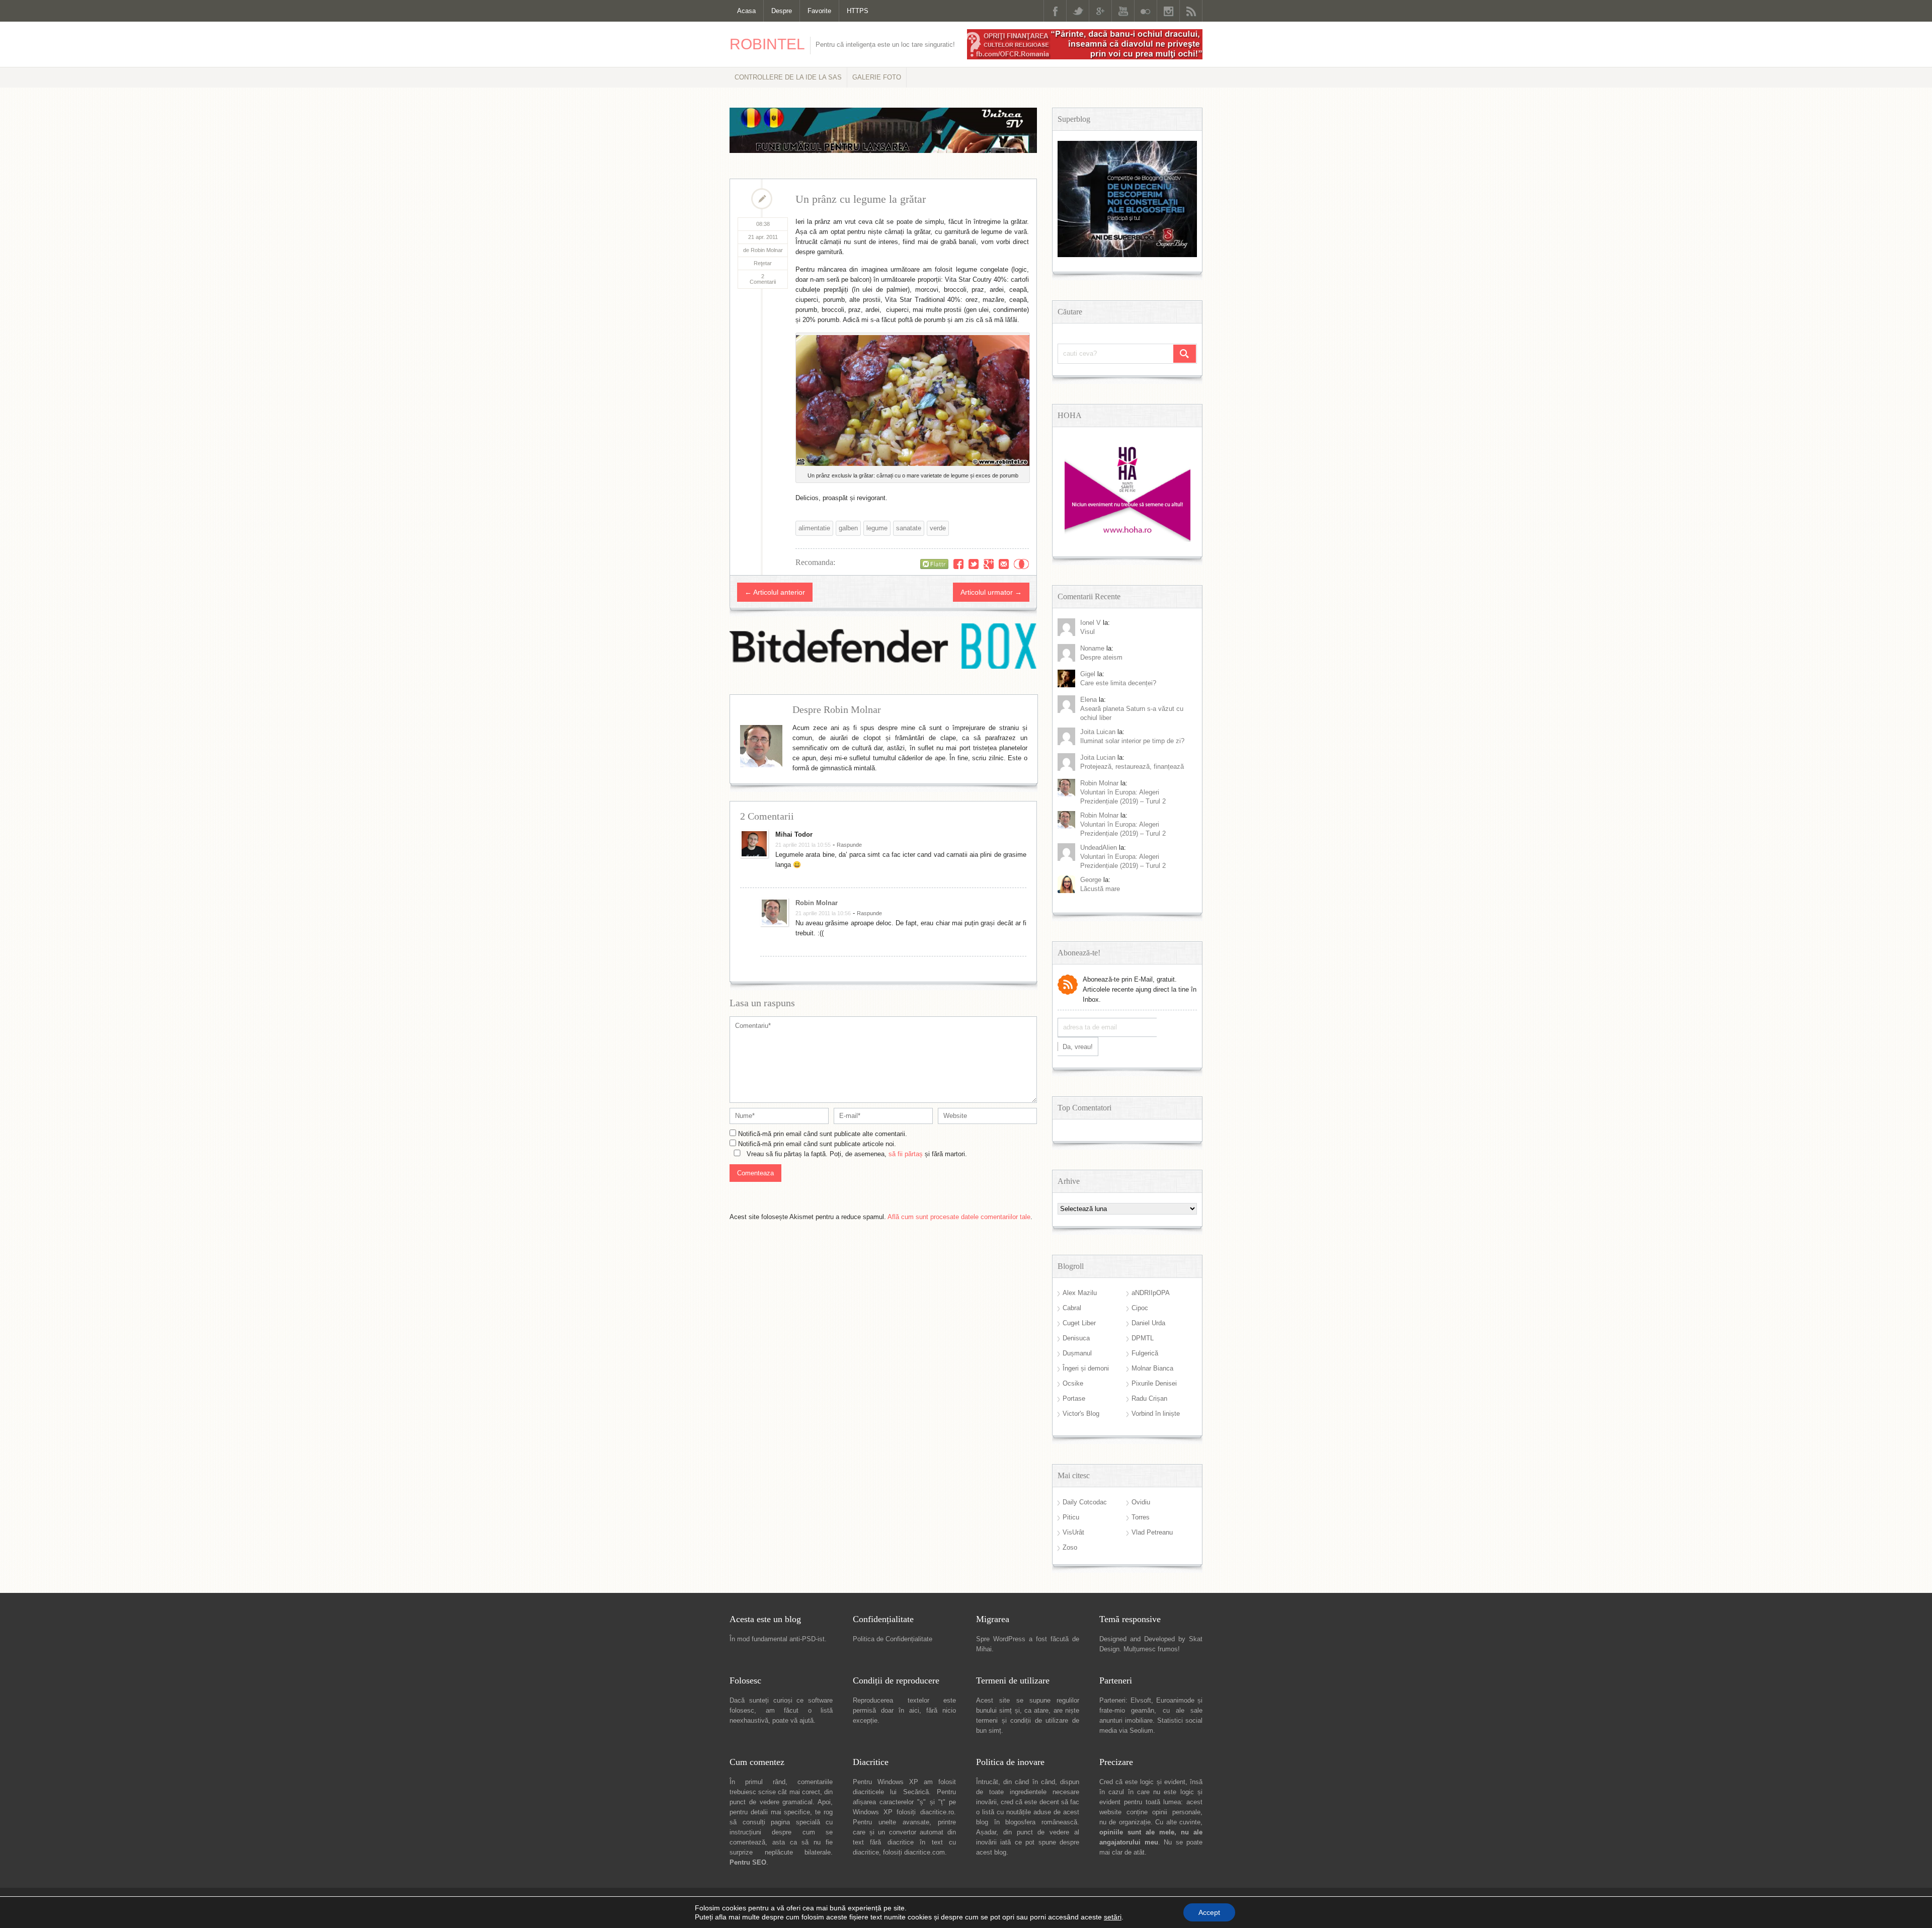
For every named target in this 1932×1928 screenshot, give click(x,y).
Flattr (1021, 564)
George (1091, 880)
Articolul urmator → (991, 592)
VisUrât (1073, 1532)
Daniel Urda (1148, 1323)
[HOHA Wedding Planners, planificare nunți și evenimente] (1128, 540)
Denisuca (1076, 1338)
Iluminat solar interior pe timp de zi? (1132, 741)
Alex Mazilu (1080, 1293)
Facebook (1055, 11)
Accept (1209, 1912)
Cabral (1072, 1308)
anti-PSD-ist (807, 1639)
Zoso (1070, 1547)
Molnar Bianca (1152, 1368)
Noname (1092, 648)
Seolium (1141, 1731)
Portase (1074, 1398)
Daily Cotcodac (1085, 1502)
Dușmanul (1077, 1353)
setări (1113, 1917)
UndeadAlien (1099, 848)
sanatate (909, 528)
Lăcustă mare (1100, 889)
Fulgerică (1145, 1353)
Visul (1088, 632)
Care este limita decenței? (1118, 683)
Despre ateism (1101, 657)
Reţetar (763, 263)
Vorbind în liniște (1156, 1414)
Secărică (916, 1792)
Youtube (1123, 11)
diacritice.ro (937, 1812)
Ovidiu (1141, 1502)
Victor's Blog (1081, 1414)
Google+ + (989, 564)
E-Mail (1004, 564)
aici (914, 1710)
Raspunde (849, 845)
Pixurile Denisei (1154, 1383)
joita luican (1098, 732)
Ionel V (1091, 623)
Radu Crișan (1149, 1398)
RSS (1191, 11)
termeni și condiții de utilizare (1022, 1720)
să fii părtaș (906, 1154)
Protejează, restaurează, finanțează (1132, 767)
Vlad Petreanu (1152, 1532)
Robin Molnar (817, 903)
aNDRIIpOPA (1151, 1293)
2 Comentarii (763, 279)
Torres (1141, 1517)
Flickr (1146, 11)
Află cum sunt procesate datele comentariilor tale (959, 1217)
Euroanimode (1175, 1700)
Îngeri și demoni (1086, 1368)
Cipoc (1140, 1308)
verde (938, 528)
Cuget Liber (1079, 1323)
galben (848, 528)
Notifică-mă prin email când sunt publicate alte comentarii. (823, 1134)
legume (877, 528)
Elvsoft (1141, 1700)
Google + (1100, 11)
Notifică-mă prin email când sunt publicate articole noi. (817, 1144)
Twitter (1078, 11)
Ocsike (1073, 1383)
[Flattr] (934, 564)
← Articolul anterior (775, 592)
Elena (1089, 700)
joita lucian (1098, 757)
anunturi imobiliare (1126, 1720)
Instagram (1168, 11)
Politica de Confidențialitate (893, 1639)
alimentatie (814, 528)
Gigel (1088, 674)
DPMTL (1143, 1338)
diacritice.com (924, 1852)
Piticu (1071, 1517)
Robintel (767, 44)
